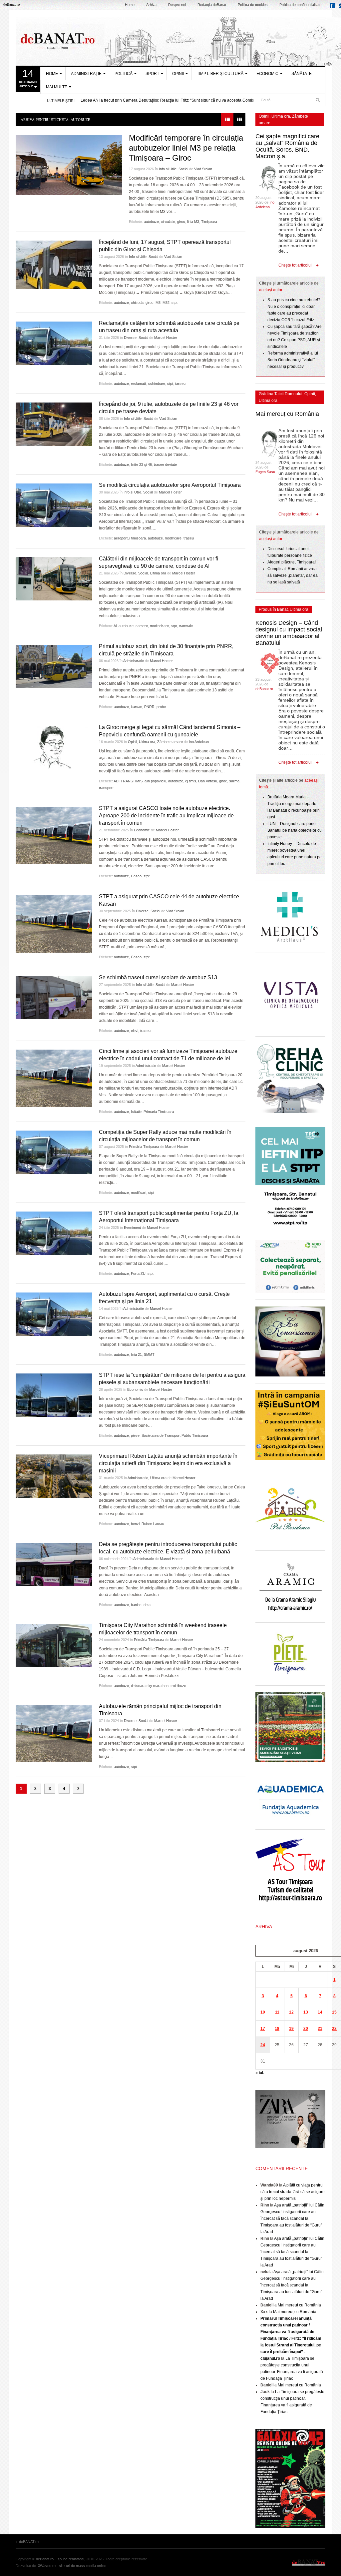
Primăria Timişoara (144, 1147)
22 (334, 2029)
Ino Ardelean (199, 742)
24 (263, 2045)
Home (130, 5)
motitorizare (159, 626)
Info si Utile (168, 169)
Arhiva (151, 5)
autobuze (151, 222)
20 (306, 2029)
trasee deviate (165, 464)
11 (277, 2012)
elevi (135, 1031)
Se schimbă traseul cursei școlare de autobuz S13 (158, 977)
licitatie (136, 1112)
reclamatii (139, 384)
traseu (189, 538)
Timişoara (209, 222)
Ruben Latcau (153, 1524)
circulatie (168, 222)
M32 (166, 303)
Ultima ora (158, 573)
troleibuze (178, 1686)
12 (291, 2012)
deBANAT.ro (309, 2562)
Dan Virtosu (208, 781)
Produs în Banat (273, 609)
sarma (234, 781)
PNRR (149, 707)
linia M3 (193, 222)
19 (291, 2029)
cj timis (191, 781)
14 (320, 2012)
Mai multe (57, 87)
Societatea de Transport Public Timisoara (175, 1435)
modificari (139, 1193)
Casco (136, 876)
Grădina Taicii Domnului (281, 394)
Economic (267, 74)
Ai (115, 626)
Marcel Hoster (166, 338)
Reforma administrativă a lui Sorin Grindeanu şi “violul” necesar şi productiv (293, 360)
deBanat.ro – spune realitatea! (60, 2559)
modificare (173, 538)
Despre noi (177, 5)
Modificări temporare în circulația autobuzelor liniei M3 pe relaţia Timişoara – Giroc (186, 148)
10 (263, 2012)
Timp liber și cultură (220, 74)
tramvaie (186, 626)
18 (277, 2029)
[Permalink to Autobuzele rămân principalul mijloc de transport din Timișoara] (54, 1733)
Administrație (86, 74)
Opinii (178, 74)
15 (334, 2012)
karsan (137, 707)
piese (135, 1435)
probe (161, 707)
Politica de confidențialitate (300, 5)
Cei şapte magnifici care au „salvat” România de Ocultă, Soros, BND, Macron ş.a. (287, 146)
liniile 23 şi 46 (141, 464)
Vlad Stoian (203, 169)
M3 (158, 303)
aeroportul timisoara (130, 538)
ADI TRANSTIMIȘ (128, 781)
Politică (124, 74)
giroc (181, 222)
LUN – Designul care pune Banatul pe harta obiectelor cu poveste (295, 830)
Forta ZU (138, 1274)
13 (306, 2012)
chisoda (137, 303)
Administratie (134, 661)
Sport (152, 74)
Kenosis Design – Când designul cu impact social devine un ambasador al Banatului (289, 633)
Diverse (130, 338)
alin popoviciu (155, 781)
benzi (135, 1524)
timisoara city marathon (150, 1686)
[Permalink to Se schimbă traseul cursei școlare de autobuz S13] (54, 998)
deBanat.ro (264, 689)
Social (183, 169)
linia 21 (136, 1354)
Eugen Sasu (265, 472)
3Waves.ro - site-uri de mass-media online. (73, 2566)
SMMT (149, 1354)
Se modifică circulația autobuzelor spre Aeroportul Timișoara (170, 485)
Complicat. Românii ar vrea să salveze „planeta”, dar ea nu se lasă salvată (293, 575)
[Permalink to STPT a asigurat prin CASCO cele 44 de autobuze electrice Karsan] (54, 924)
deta (147, 1605)
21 (320, 2029)
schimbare (157, 384)
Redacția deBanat (212, 5)
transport (106, 788)
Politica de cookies (253, 5)
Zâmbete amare (170, 742)
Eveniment (132, 1228)
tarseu (180, 384)
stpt (174, 303)
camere (142, 626)
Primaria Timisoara (159, 1112)
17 (263, 2029)
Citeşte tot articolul (295, 265)
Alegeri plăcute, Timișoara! (292, 562)
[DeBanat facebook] (334, 7)
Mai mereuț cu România (287, 414)
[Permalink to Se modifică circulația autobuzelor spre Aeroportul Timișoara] (54, 505)
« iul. (260, 2073)
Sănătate (302, 74)
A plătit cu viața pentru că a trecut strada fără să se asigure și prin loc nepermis (293, 2192)
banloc (136, 1605)
